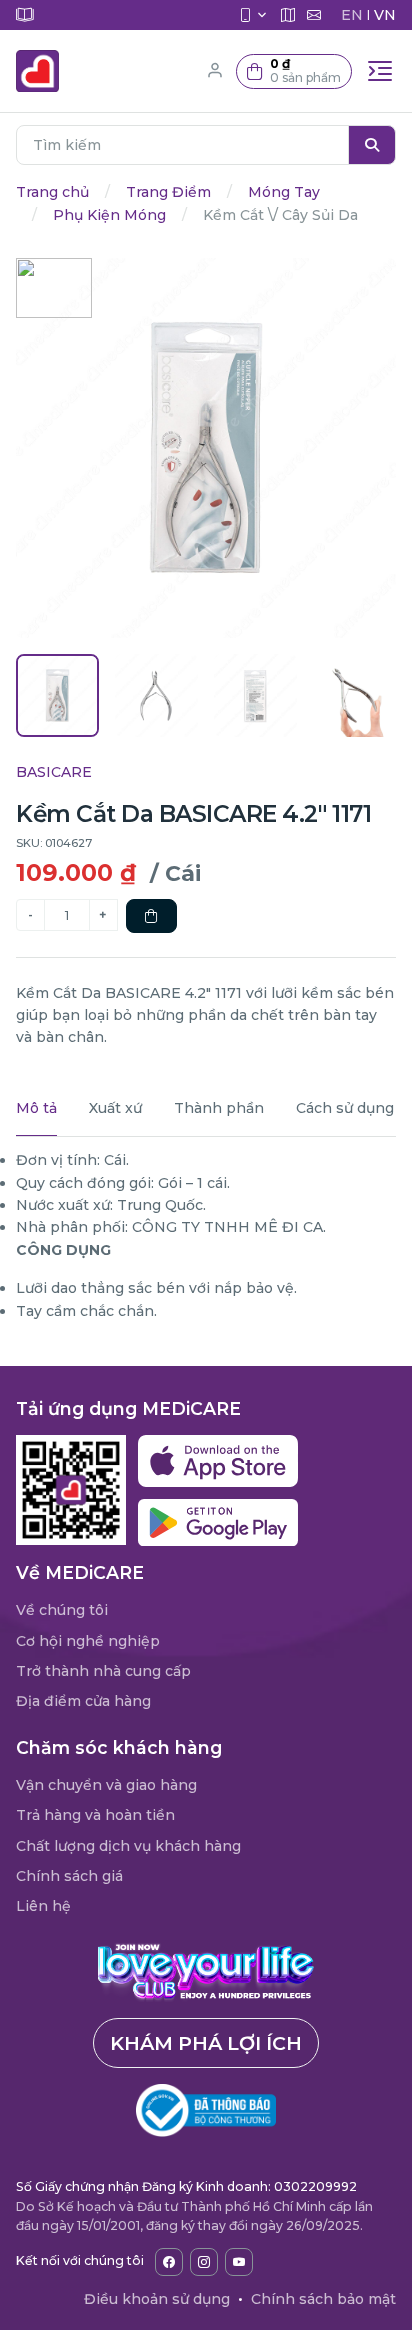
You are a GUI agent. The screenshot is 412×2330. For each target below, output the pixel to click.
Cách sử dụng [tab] (345, 1108)
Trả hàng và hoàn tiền (95, 1815)
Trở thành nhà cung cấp (103, 1671)
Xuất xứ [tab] (115, 1108)
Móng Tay (284, 192)
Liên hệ (43, 1906)
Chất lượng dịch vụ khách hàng (128, 1846)
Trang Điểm (168, 192)
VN (385, 15)
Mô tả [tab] (36, 1108)
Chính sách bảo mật (323, 2299)
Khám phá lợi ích (206, 2043)
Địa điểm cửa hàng (83, 1701)
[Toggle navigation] (380, 71)
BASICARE (54, 772)
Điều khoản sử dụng (157, 2299)
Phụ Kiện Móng (109, 215)
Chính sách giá (69, 1876)
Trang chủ (52, 192)
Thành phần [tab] (219, 1108)
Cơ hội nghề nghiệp (88, 1641)
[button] (294, 71)
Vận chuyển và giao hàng (106, 1785)
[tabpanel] (206, 1235)
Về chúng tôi (62, 1610)
